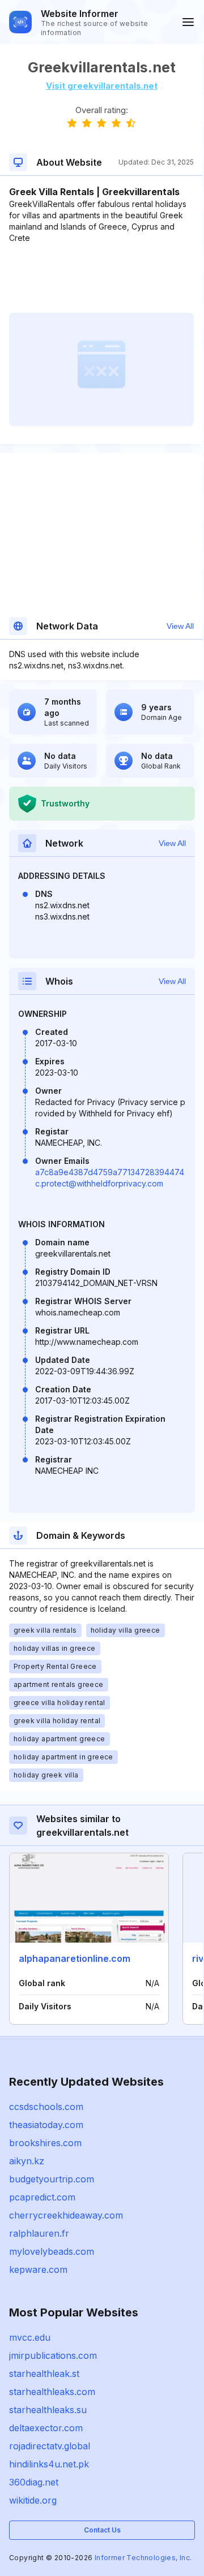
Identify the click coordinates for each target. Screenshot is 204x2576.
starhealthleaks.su (48, 2410)
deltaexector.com (46, 2428)
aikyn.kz (27, 2161)
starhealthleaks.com (52, 2392)
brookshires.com (45, 2143)
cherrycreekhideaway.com (66, 2215)
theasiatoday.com (46, 2125)
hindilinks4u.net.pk (49, 2464)
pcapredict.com (42, 2197)
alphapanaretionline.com (75, 1958)
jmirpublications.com (53, 2355)
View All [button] (180, 626)
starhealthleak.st (44, 2374)
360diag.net (34, 2482)
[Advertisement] (101, 278)
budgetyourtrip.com (52, 2179)
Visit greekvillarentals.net (102, 86)
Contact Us (102, 2530)
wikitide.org (33, 2500)
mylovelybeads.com (52, 2251)
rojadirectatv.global (50, 2446)
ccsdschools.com (46, 2107)
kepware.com (38, 2269)
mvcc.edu (30, 2337)
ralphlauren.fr (39, 2233)
